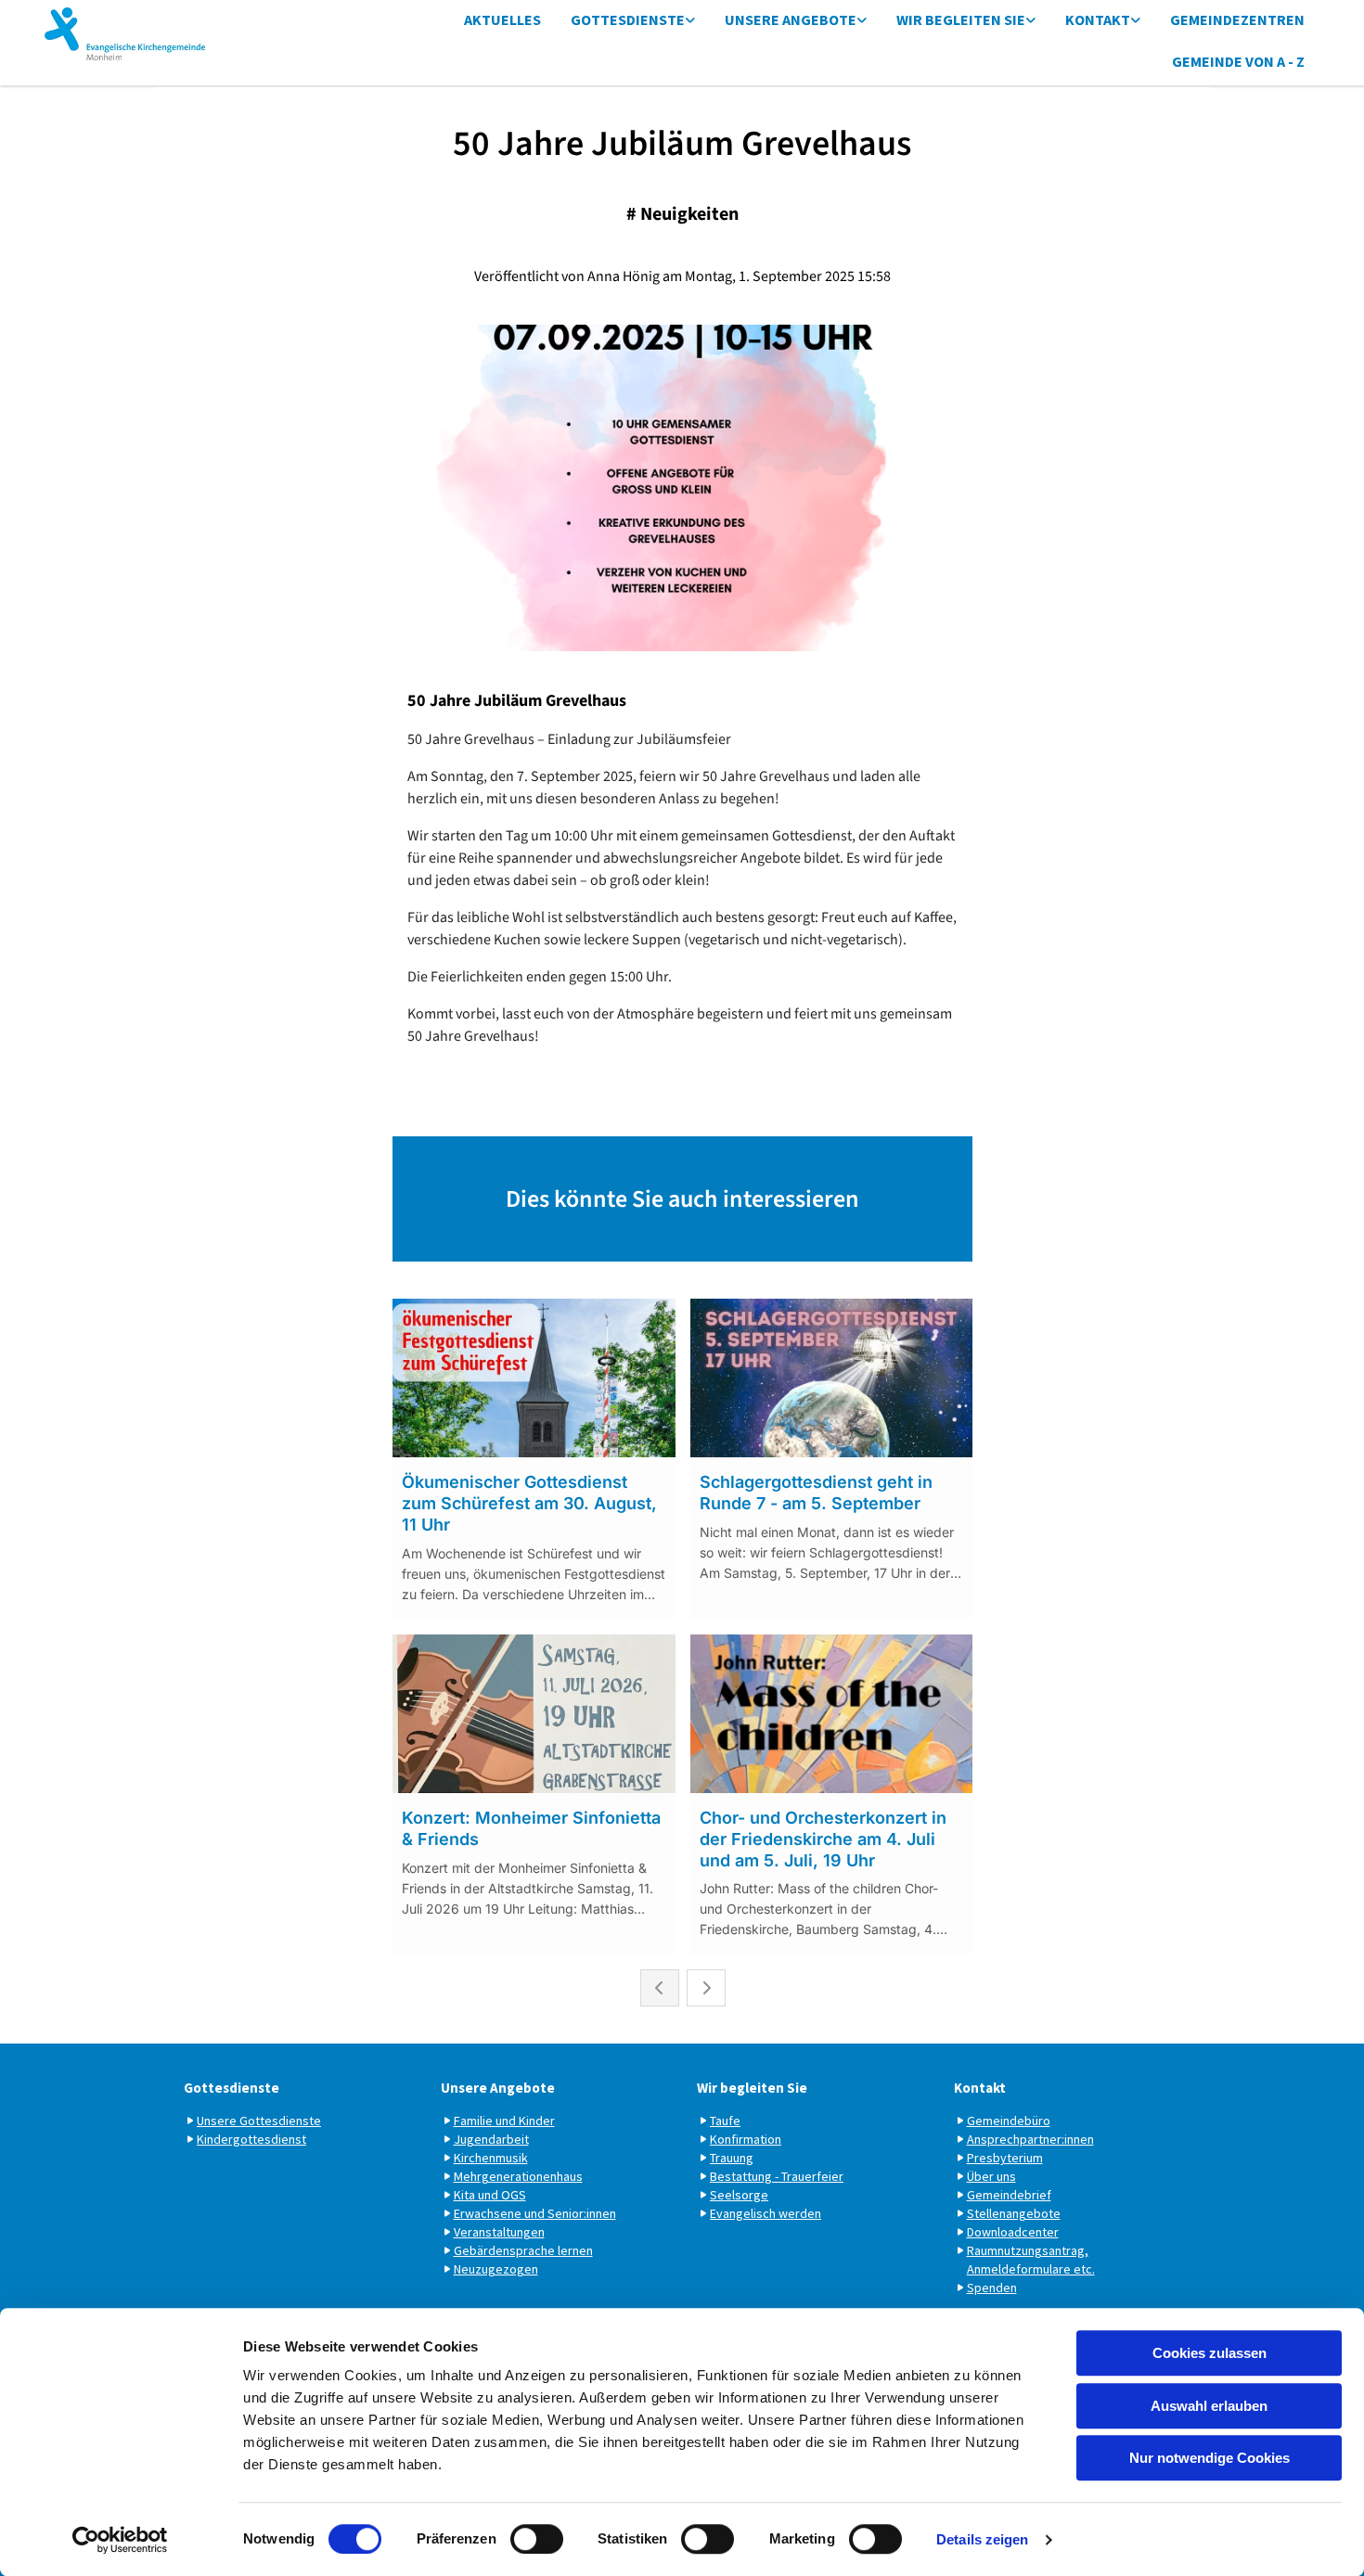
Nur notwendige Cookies (1210, 2458)
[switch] (537, 2539)
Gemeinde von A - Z (1238, 61)
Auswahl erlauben (1209, 2406)
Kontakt (1098, 19)
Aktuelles (502, 19)
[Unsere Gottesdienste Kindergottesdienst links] (690, 21)
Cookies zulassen (1210, 2353)
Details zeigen (982, 2539)
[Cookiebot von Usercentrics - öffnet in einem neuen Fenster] (120, 2540)
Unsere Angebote (791, 19)
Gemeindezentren (1237, 19)
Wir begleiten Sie (961, 19)
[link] (633, 21)
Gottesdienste (628, 19)
